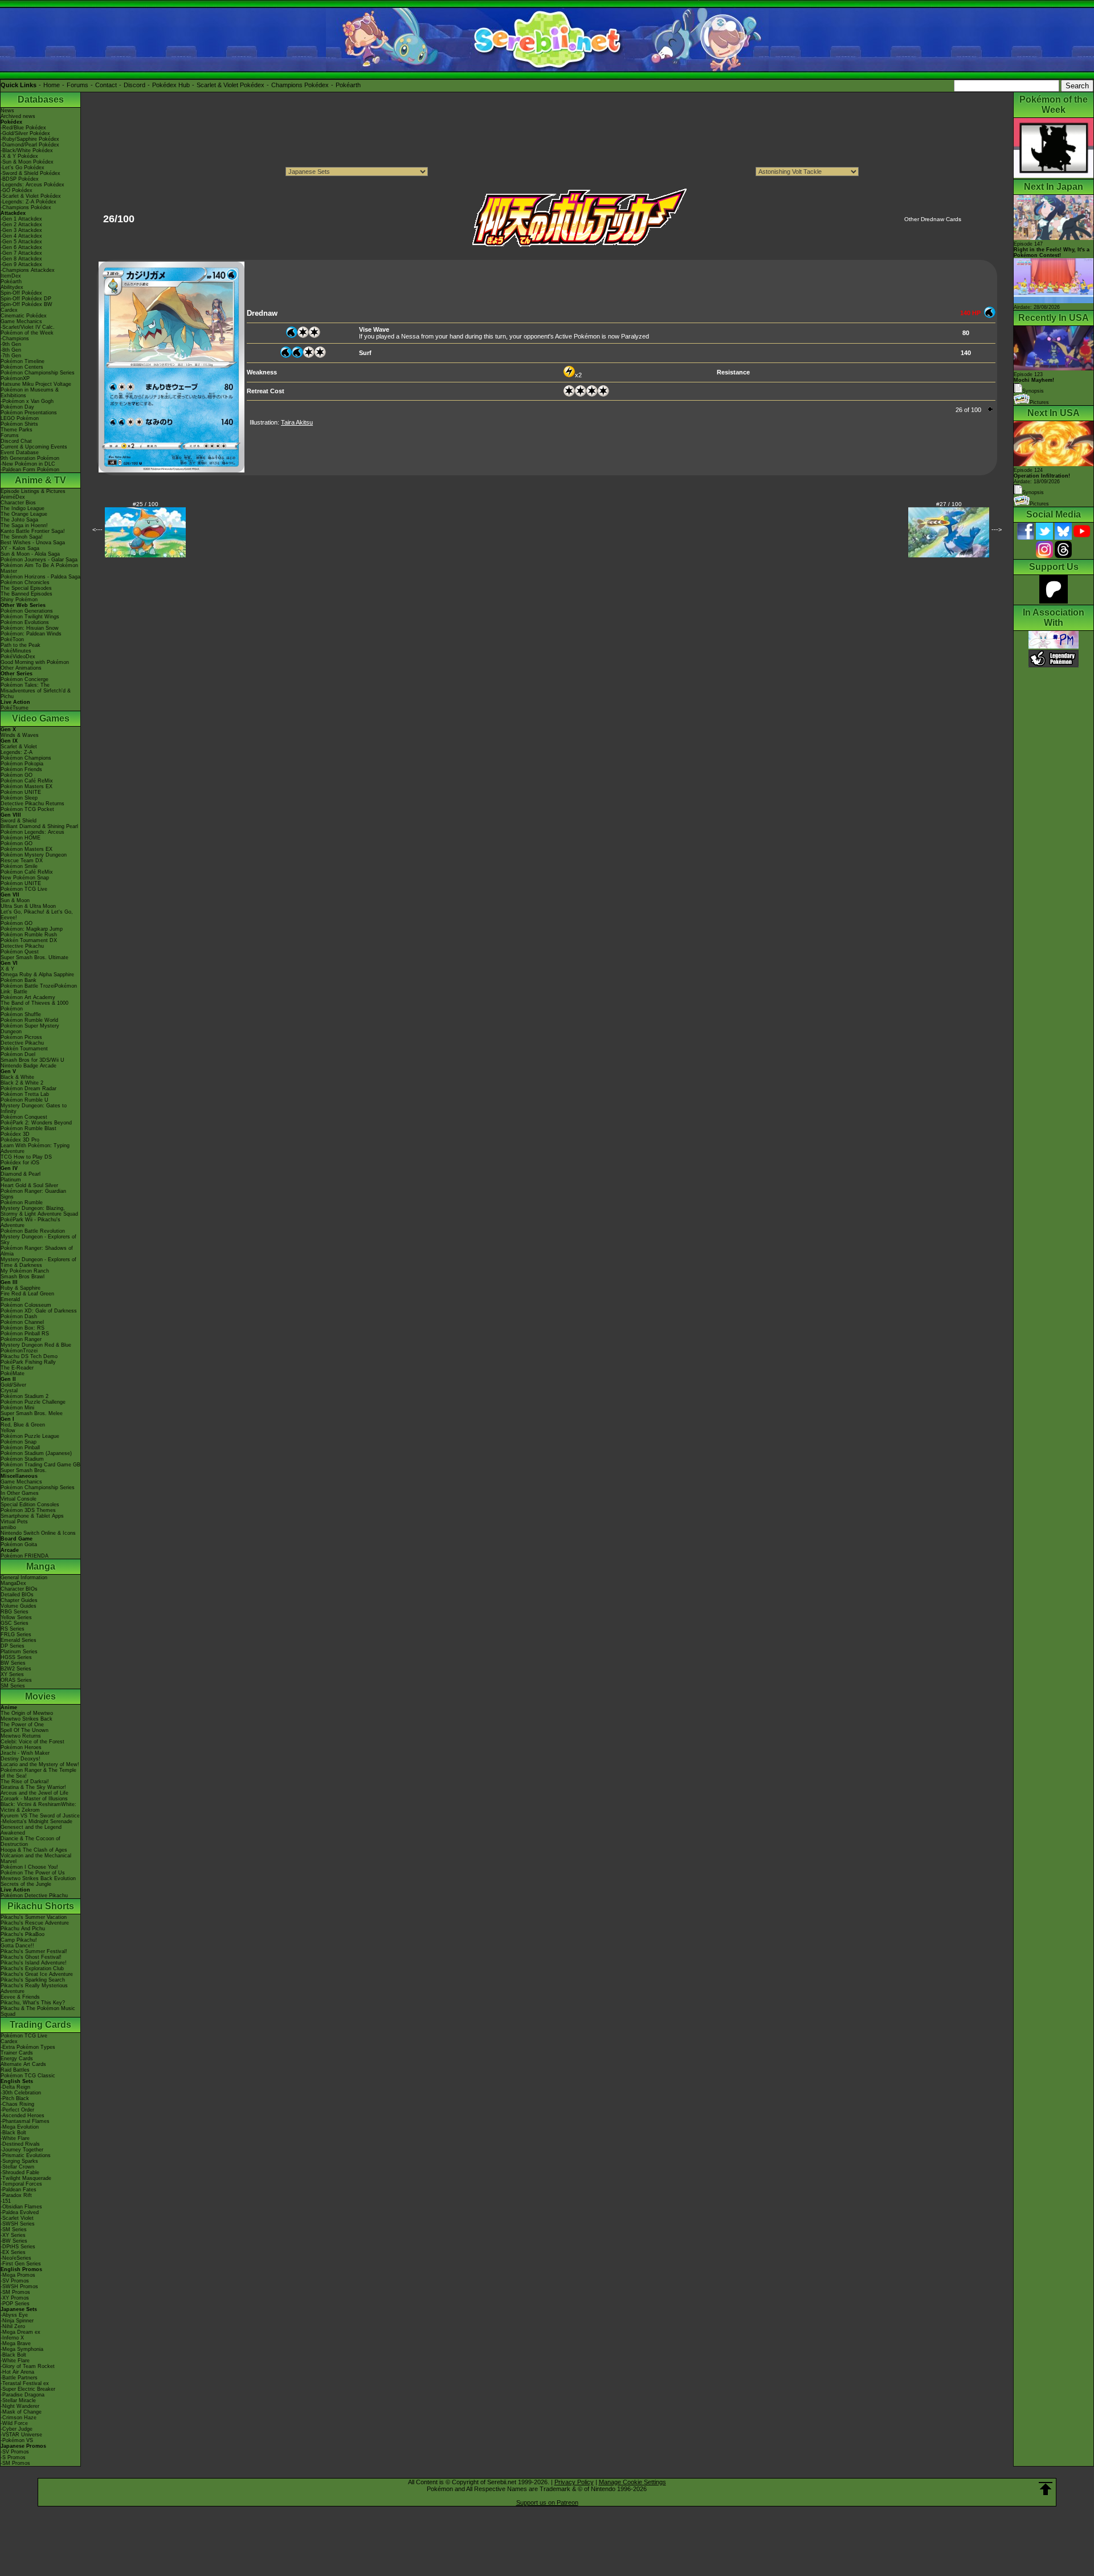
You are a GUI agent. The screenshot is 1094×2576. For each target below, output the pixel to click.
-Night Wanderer (20, 2406)
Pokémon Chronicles (25, 582)
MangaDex (13, 1583)
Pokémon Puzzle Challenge (33, 1402)
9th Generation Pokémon (30, 458)
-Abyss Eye (14, 2315)
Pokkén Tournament (24, 1049)
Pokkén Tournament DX (29, 940)
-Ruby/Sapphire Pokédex (30, 139)
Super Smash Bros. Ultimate (34, 957)
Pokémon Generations (27, 611)
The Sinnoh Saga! (22, 537)
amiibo (8, 1527)
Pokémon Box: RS (23, 1328)
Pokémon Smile (19, 866)
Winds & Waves (20, 735)
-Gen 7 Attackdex (21, 253)
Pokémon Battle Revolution (33, 1231)
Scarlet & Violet (19, 747)
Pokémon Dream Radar (28, 1089)
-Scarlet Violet (17, 2218)
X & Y (7, 969)
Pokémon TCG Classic (28, 2076)
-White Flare (15, 2138)
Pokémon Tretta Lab (25, 1094)
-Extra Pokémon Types (28, 2047)
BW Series (13, 1663)
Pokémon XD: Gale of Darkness (39, 1311)
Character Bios (18, 503)
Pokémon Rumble (22, 1203)
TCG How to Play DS (26, 1157)
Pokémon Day (17, 407)
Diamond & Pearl (21, 1174)
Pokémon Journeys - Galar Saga (39, 560)
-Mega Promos (18, 2275)
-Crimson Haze (19, 2418)
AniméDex (13, 497)
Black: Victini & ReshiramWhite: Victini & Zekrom (38, 1807)
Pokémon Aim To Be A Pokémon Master (39, 568)
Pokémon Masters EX (26, 786)
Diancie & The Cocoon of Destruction (30, 1841)
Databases (41, 99)
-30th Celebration (21, 2093)
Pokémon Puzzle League (30, 1436)
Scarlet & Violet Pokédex (230, 85)
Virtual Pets (14, 1522)
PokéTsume (15, 708)
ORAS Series (16, 1680)
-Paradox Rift (16, 2195)
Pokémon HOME (21, 838)
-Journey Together (22, 2150)
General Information (24, 1578)
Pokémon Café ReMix (27, 781)
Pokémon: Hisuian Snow (30, 628)
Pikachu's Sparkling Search (33, 1980)
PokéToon (12, 639)
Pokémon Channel (22, 1322)
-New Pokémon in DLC (28, 464)
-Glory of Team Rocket (28, 2366)
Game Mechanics (21, 321)
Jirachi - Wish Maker (25, 1753)
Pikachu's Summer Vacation (34, 1917)
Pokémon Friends (21, 769)
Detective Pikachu (22, 946)
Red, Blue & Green (23, 1425)
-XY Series (13, 2235)
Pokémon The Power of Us (33, 1873)
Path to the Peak (21, 645)
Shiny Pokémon (19, 600)
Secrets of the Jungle (26, 1884)
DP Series (13, 1646)
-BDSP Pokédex (20, 179)
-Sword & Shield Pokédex (30, 173)
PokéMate (13, 1373)
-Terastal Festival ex (25, 2383)
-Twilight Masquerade (26, 2178)
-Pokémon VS (17, 2440)
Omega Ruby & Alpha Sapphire (37, 975)
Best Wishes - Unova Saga (33, 543)
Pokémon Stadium (22, 1459)
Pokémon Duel (18, 1054)
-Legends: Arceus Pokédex (32, 185)
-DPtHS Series (18, 2247)
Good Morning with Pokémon (35, 662)
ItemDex (11, 276)
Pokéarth (348, 85)
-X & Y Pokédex (19, 156)
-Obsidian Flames (21, 2207)
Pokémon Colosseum (26, 1305)
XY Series (12, 1674)
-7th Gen (11, 356)
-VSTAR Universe (21, 2435)
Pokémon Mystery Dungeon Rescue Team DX (34, 858)
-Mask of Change (21, 2412)
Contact (106, 85)
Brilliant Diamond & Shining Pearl (39, 826)
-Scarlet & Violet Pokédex (31, 196)
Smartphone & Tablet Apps (32, 1516)
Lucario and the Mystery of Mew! (40, 1764)
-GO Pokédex (17, 190)
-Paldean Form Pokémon (30, 470)
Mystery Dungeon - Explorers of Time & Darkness (38, 1262)
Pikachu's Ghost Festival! (31, 1957)
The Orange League (24, 514)
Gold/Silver (13, 1385)
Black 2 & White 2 (22, 1083)
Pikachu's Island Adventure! (34, 1963)
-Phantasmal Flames (25, 2121)
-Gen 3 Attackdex (21, 230)
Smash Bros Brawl (23, 1277)
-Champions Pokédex (26, 207)
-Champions (15, 339)
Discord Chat (16, 441)
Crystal (9, 1391)
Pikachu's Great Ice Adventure (37, 1974)
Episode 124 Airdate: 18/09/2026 (1042, 476)
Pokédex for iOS (20, 1163)
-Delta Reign (15, 2087)
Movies (40, 1696)
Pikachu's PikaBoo (23, 1934)
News (7, 111)
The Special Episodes (26, 588)
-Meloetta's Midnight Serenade (36, 1821)
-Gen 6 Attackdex (21, 247)
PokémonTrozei (19, 1351)
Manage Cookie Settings (632, 2482)
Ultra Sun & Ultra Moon (28, 906)
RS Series (13, 1629)
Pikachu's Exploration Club (32, 1968)
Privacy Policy (574, 2482)
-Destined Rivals (20, 2144)
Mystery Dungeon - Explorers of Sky (38, 1240)
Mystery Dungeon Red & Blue (36, 1345)
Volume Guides (19, 1606)
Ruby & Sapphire (21, 1288)
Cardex (9, 310)
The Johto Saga (19, 520)
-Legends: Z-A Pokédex (28, 202)
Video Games (41, 718)
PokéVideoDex (18, 657)
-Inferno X (12, 2338)
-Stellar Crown (17, 2167)
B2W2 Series (16, 1669)
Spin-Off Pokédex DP (26, 299)
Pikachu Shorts (41, 1906)
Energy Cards (17, 2059)
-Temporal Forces (21, 2184)
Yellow (8, 1430)
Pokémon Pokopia (22, 764)
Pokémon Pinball (20, 1448)
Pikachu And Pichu (23, 1929)
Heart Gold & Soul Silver (29, 1185)
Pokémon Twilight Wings (30, 617)
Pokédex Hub (171, 85)
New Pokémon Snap (25, 878)
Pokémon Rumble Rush (29, 935)
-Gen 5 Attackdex (21, 242)
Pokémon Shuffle (21, 1014)
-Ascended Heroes (23, 2116)
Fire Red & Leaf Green (27, 1294)
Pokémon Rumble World (29, 1020)
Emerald (10, 1299)
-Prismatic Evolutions (26, 2155)
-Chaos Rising (17, 2104)
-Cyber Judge (17, 2429)
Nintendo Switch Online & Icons (38, 1533)
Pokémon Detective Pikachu (34, 1896)
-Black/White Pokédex (27, 150)
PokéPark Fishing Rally (28, 1362)
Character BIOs (19, 1589)
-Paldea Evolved (20, 2212)
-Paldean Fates (19, 2190)
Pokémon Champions (26, 758)
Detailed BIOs (17, 1595)
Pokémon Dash (19, 1316)
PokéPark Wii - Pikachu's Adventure (30, 1222)
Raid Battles (15, 2070)
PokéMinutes (16, 651)
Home (52, 85)
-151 (6, 2201)
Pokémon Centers (22, 367)
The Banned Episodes (26, 594)
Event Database (20, 453)
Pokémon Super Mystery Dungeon (30, 1029)
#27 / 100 (949, 504)
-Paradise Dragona (23, 2395)
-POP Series (15, 2304)
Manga (41, 1566)
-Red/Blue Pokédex (23, 128)
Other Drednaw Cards (933, 219)
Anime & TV (40, 480)
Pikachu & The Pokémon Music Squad (38, 2011)
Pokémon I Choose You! (29, 1867)
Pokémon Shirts (19, 424)
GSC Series (15, 1623)
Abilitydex (12, 287)
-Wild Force (14, 2423)
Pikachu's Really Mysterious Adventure (34, 1988)
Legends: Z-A (17, 752)
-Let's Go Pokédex (23, 168)
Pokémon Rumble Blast (28, 1128)
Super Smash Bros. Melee (32, 1413)
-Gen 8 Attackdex (21, 259)
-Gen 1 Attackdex (21, 219)
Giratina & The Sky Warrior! (33, 1787)
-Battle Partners (19, 2378)
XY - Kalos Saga (20, 548)
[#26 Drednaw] (172, 470)
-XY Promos (15, 2298)
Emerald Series (19, 1640)
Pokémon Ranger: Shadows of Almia (37, 1251)
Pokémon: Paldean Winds (31, 634)
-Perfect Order (17, 2110)
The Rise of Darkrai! (25, 1782)
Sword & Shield (19, 821)
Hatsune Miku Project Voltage (36, 384)
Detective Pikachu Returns (32, 804)
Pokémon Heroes (21, 1747)
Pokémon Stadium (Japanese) (36, 1453)
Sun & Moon (15, 900)
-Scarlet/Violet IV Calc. (28, 327)
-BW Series (14, 2241)
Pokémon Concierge (25, 679)
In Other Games (20, 1493)
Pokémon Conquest (24, 1117)
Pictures (1039, 402)
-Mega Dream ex (21, 2332)
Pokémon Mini (17, 1408)
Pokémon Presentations (29, 413)
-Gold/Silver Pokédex (25, 133)
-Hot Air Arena (17, 2372)
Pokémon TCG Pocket (27, 809)
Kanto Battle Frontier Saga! (33, 531)
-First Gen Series (21, 2264)
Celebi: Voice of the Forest (32, 1742)
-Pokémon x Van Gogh (27, 401)
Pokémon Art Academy (28, 997)
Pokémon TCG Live (24, 889)
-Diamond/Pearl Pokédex (30, 145)
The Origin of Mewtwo (27, 1713)
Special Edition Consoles (30, 1505)
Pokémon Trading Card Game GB (40, 1465)
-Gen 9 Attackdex (21, 264)
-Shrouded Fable (20, 2173)
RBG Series (15, 1612)
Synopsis (1033, 492)
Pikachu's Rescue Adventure (35, 1923)
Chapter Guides (19, 1600)
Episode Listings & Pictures (33, 491)
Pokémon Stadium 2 (25, 1396)
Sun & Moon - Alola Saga (30, 554)
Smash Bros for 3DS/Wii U (32, 1060)
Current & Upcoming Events (34, 447)
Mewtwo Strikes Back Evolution (38, 1878)
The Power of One (22, 1725)
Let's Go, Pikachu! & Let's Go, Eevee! (37, 915)
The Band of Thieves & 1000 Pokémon (34, 1006)
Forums (77, 85)
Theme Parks (17, 430)
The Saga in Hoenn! (24, 525)
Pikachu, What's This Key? (33, 2003)
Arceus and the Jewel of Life (34, 1793)
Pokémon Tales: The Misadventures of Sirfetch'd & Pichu (36, 691)
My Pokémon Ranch (25, 1271)
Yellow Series (16, 1617)
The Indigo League (23, 508)
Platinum (11, 1180)
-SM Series (14, 2229)
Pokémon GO (17, 775)
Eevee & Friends (20, 1997)
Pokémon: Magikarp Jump (32, 929)
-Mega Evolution (20, 2127)
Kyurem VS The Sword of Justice (40, 1816)
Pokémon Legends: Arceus (32, 832)
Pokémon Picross (21, 1037)
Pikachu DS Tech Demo (29, 1356)
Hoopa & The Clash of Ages (34, 1850)
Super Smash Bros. (24, 1470)
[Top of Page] (1046, 2489)
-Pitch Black (15, 2098)
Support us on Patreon (547, 2502)
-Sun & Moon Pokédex (27, 162)
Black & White (17, 1077)
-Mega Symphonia (22, 2349)
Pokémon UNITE (21, 792)
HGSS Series (16, 1657)
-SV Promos (15, 2281)
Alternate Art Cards (23, 2064)
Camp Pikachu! (19, 1940)
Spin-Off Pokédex (21, 293)
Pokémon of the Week (27, 333)
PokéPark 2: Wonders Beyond (36, 1123)
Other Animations (21, 668)
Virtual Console (19, 1499)
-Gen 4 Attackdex (21, 236)
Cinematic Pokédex (24, 316)
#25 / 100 (146, 504)
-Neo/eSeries (16, 2258)
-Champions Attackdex (28, 270)
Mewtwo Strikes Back (26, 1719)
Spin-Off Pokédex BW (26, 304)
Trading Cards (40, 2025)
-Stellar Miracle (18, 2400)
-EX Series (13, 2252)
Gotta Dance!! (17, 1946)
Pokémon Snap (19, 1442)
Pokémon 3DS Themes (28, 1510)
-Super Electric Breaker (28, 2389)
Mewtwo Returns (21, 1736)
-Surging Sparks (19, 2161)
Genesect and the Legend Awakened (31, 1830)
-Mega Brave (16, 2343)
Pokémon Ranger (21, 1339)
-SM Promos (15, 2292)
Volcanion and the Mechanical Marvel (36, 1858)
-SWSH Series (18, 2224)
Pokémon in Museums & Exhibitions (30, 393)
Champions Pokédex (300, 85)
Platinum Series (19, 1652)
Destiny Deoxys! (21, 1759)
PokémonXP (15, 378)
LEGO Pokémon (20, 418)
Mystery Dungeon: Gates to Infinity (34, 1108)
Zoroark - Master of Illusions (34, 1799)
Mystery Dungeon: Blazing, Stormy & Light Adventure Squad (39, 1211)
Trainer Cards (17, 2053)
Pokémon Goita (19, 1544)
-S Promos (13, 2457)
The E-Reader (17, 1368)
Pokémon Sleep (19, 798)
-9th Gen (11, 344)
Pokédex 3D (15, 1134)
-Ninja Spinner (17, 2321)
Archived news (18, 116)
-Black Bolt (13, 2133)
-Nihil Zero (13, 2326)
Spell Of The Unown (25, 1730)
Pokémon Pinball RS (25, 1334)
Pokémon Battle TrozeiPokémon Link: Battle (39, 989)
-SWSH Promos (19, 2286)
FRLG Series (16, 1635)
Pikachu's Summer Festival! (34, 1951)
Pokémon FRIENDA (25, 1556)
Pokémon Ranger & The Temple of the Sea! (38, 1773)
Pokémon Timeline (23, 361)
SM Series (13, 1686)
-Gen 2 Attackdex (21, 225)
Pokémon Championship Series (38, 373)
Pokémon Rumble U (25, 1100)
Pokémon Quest (20, 952)
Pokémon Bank (19, 980)
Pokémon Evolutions (25, 622)
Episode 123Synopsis (1034, 383)
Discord (134, 85)
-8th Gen (11, 350)
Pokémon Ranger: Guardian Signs (33, 1194)
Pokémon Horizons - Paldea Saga (40, 577)
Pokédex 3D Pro (20, 1140)
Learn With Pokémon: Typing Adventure (35, 1148)
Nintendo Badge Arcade (28, 1066)
